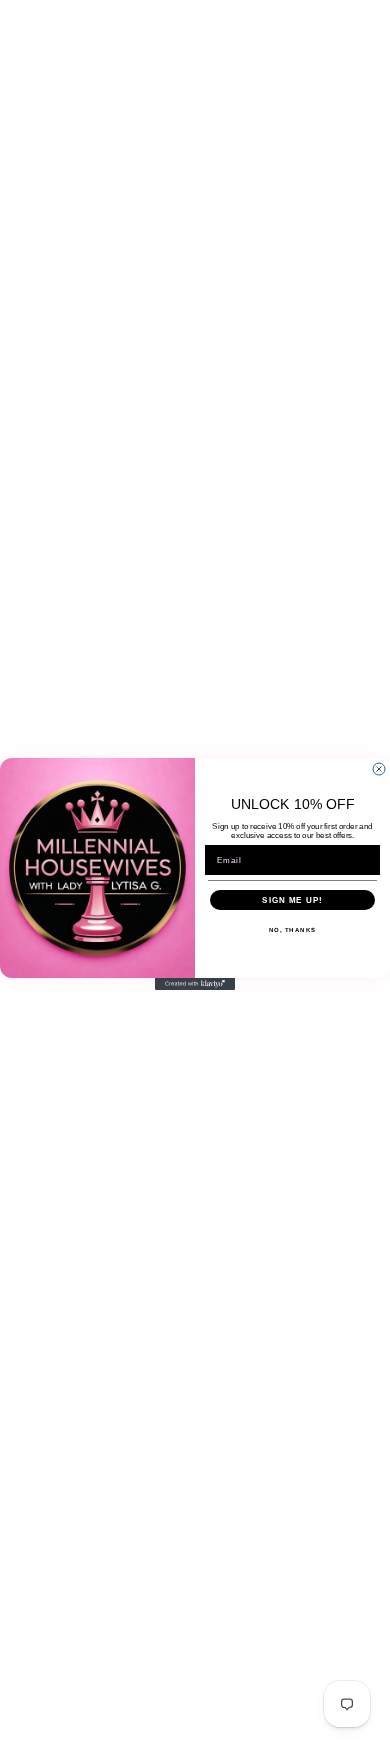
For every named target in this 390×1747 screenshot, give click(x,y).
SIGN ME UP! (292, 899)
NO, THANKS (293, 929)
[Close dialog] (379, 769)
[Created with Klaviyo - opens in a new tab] (195, 984)
